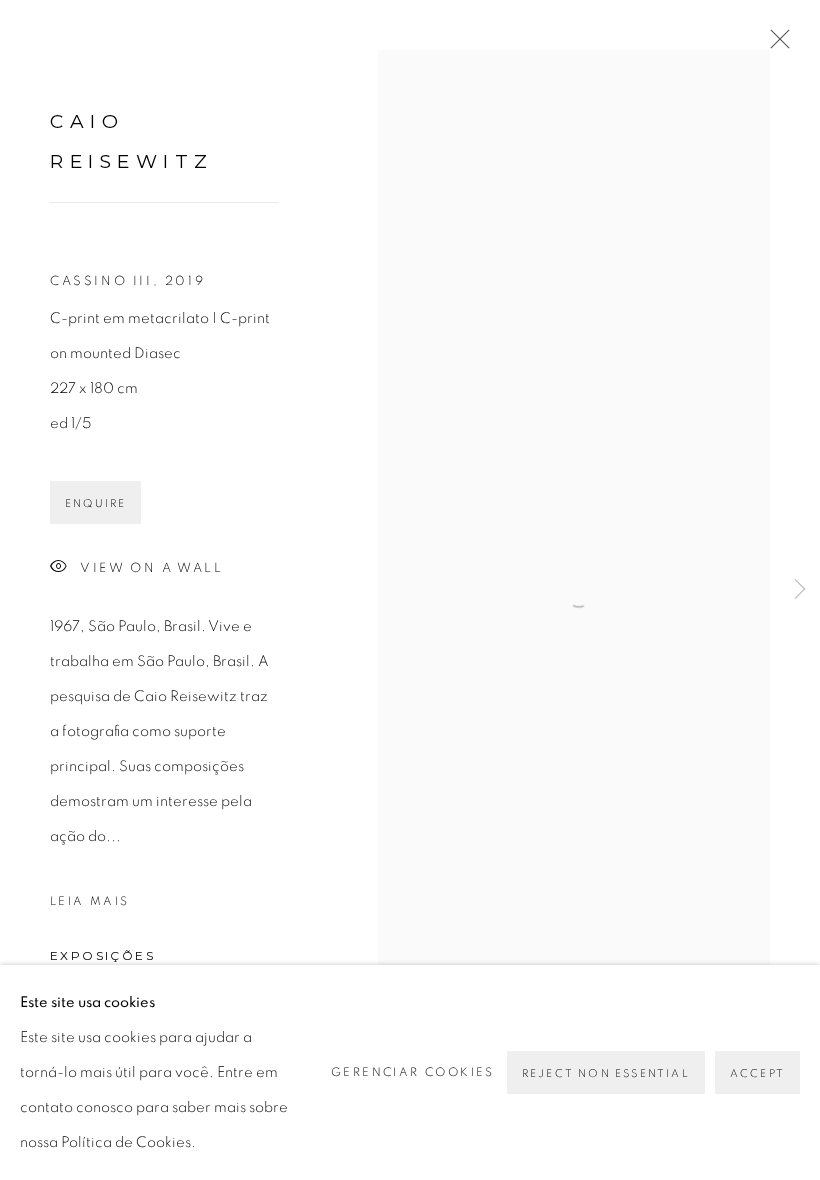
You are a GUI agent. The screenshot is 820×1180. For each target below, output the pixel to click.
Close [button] (775, 45)
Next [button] (800, 590)
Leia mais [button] (90, 901)
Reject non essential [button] (606, 1073)
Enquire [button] (95, 503)
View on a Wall (151, 568)
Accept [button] (757, 1073)
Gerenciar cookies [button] (413, 1072)
